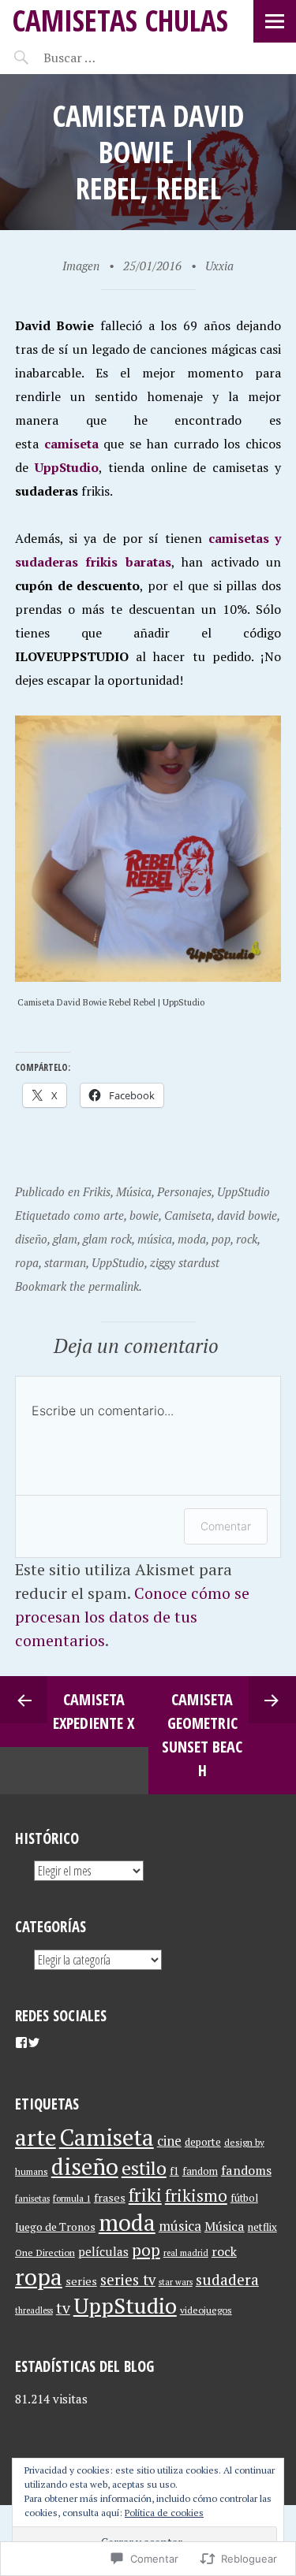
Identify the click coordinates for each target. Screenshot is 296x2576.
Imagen (81, 266)
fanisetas (32, 2198)
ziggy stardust (185, 1262)
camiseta (71, 444)
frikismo (196, 2195)
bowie (144, 1215)
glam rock (107, 1239)
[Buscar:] (109, 58)
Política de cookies (164, 2513)
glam (65, 1239)
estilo (144, 2168)
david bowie (247, 1215)
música (155, 1239)
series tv (128, 2280)
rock (247, 1239)
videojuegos (206, 2310)
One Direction (45, 2252)
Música (134, 1191)
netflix (262, 2227)
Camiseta (188, 1215)
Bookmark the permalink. (79, 1286)
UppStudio (67, 467)
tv (63, 2308)
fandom (200, 2171)
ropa (27, 1262)
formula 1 (72, 2198)
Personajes (184, 1191)
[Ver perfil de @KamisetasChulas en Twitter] (34, 2043)
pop (221, 1239)
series (81, 2281)
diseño (31, 1239)
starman (65, 1262)
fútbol (244, 2198)
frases (110, 2197)
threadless (34, 2310)
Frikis (97, 1191)
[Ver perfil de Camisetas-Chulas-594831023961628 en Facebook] (21, 2043)
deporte (203, 2142)
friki (145, 2195)
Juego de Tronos (55, 2227)
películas (103, 2251)
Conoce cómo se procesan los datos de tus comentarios (132, 1617)
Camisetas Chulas (120, 20)
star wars (176, 2282)
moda (192, 1239)
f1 (174, 2171)
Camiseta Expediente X (94, 1711)
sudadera (227, 2279)
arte (114, 1215)
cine (169, 2141)
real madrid (186, 2253)
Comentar (226, 1526)
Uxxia (219, 266)
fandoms (246, 2170)
